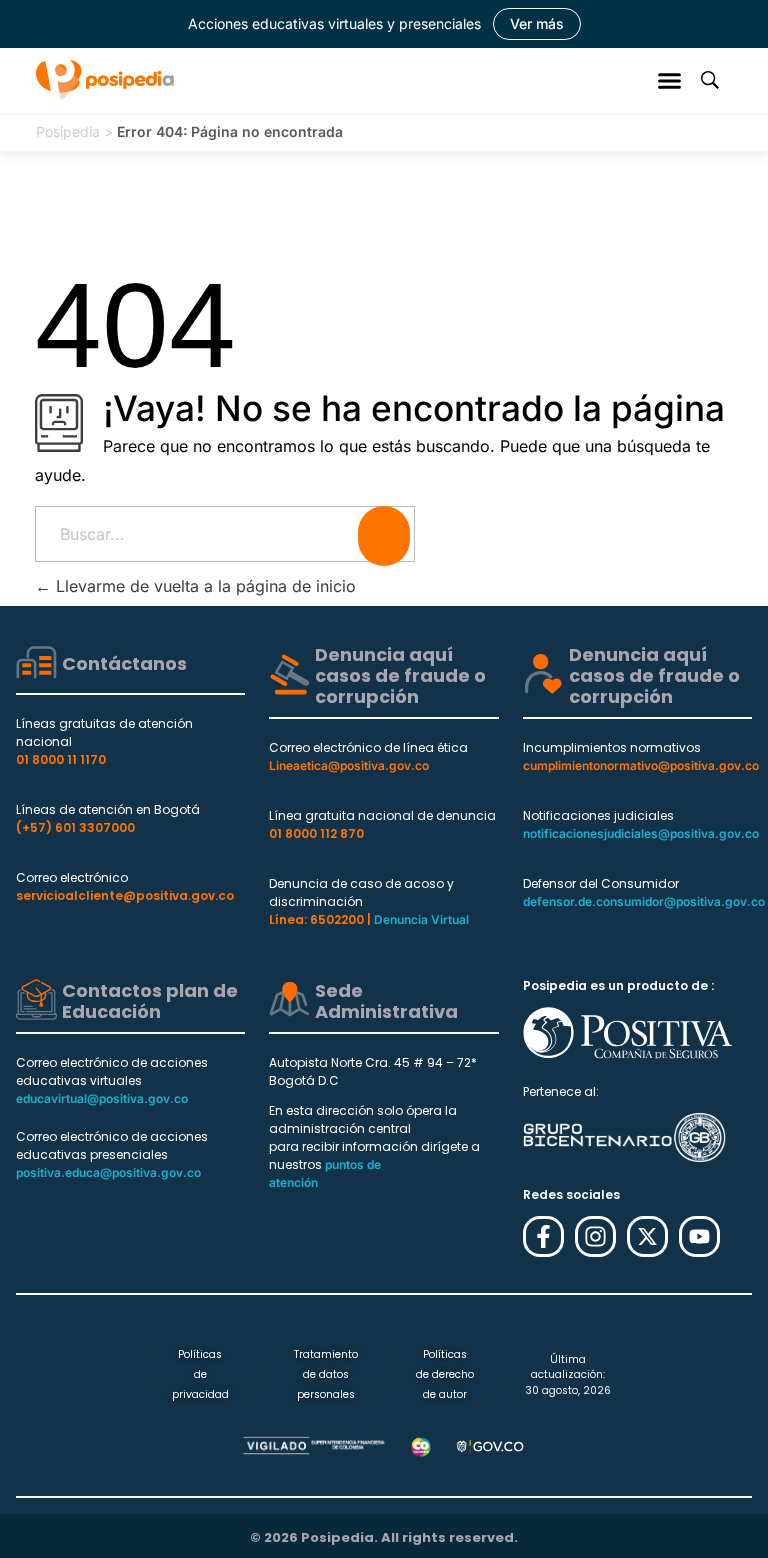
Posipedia (68, 131)
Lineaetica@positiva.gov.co (349, 765)
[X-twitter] (647, 1236)
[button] (670, 80)
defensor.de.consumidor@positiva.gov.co (644, 901)
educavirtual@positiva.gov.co (102, 1098)
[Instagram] (595, 1236)
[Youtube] (699, 1236)
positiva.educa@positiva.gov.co (108, 1172)
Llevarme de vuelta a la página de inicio (203, 586)
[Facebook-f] (543, 1236)
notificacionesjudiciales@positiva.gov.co (641, 833)
